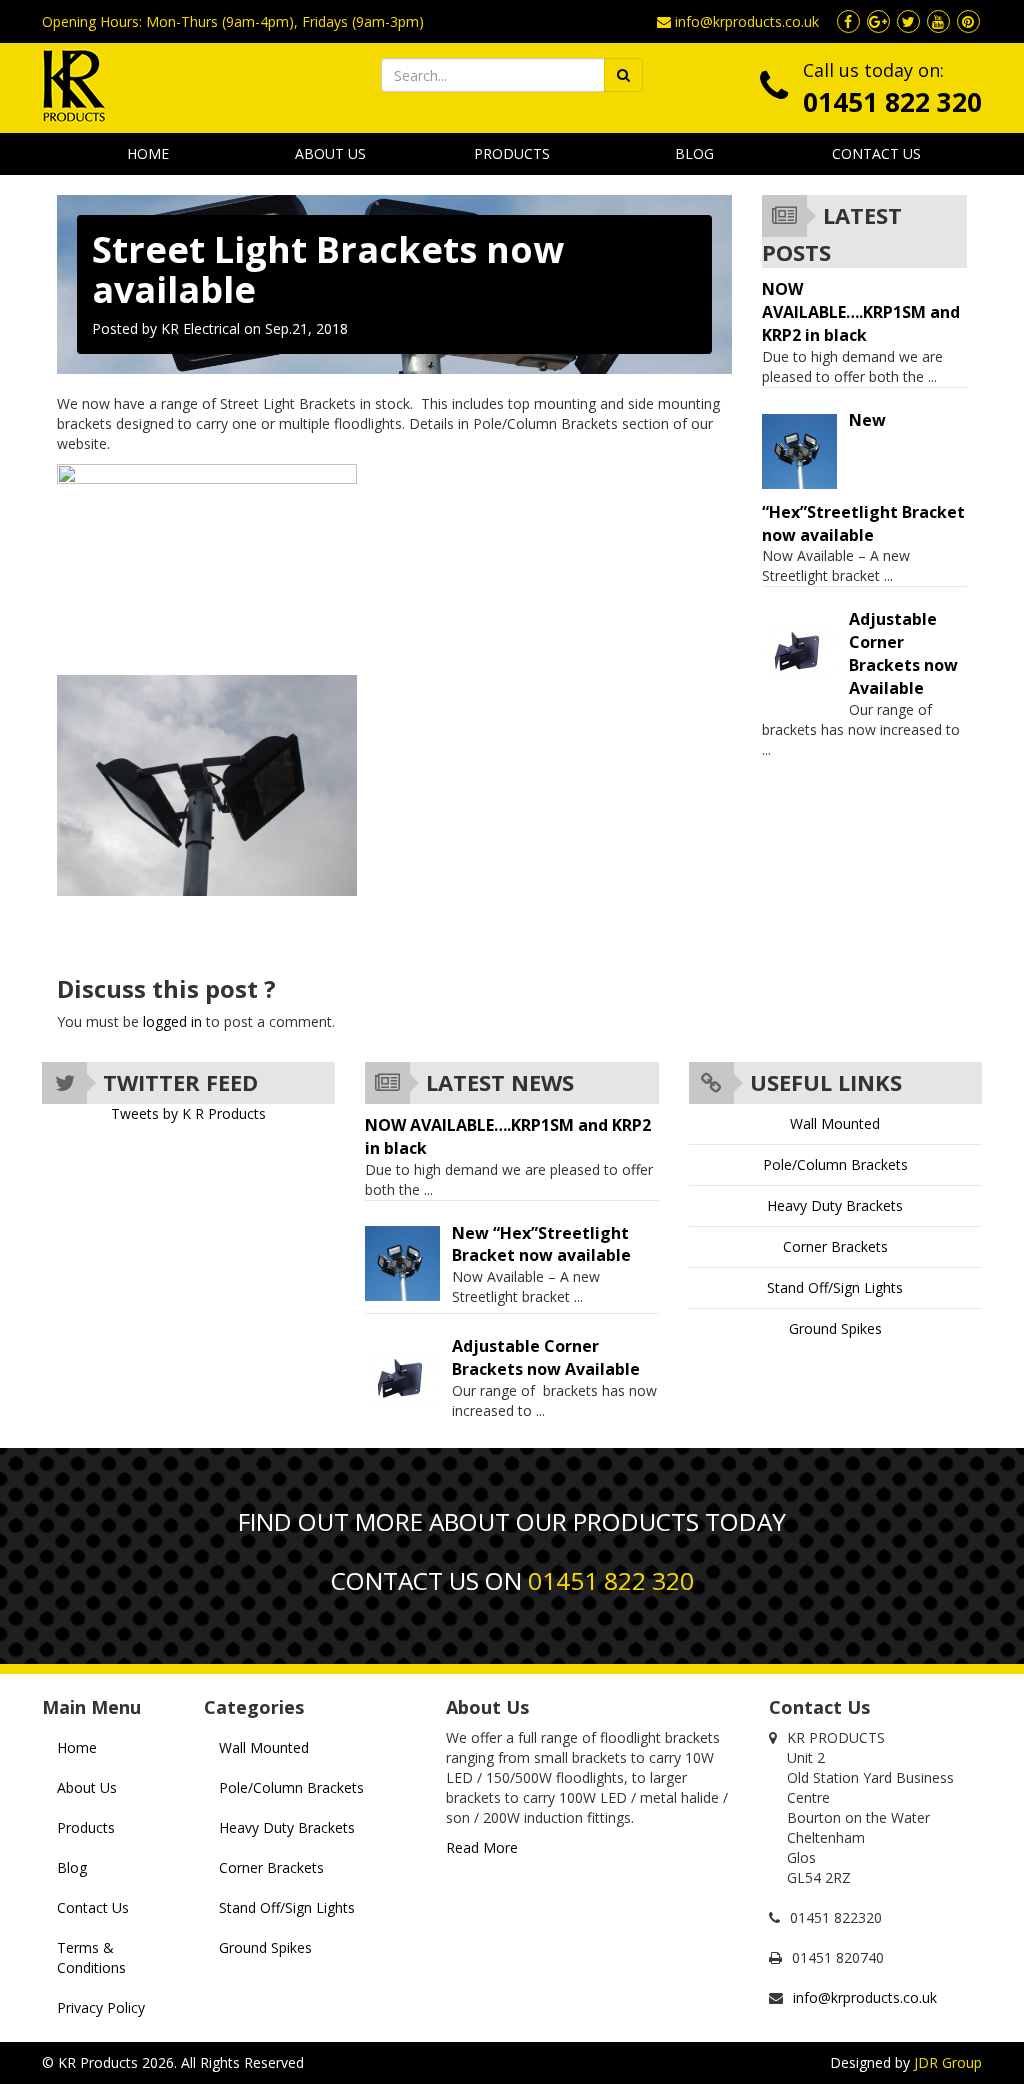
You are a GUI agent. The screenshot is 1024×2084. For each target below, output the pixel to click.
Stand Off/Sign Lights (835, 1287)
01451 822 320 (892, 102)
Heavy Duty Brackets (835, 1205)
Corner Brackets (835, 1246)
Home (148, 153)
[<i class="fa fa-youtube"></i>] (938, 21)
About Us (330, 153)
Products (512, 153)
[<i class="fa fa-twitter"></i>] (908, 21)
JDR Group (948, 2062)
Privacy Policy (101, 2007)
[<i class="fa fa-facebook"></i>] (848, 21)
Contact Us (876, 153)
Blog (694, 153)
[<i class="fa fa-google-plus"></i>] (878, 21)
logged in (172, 1021)
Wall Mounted (835, 1123)
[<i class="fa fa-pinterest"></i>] (968, 21)
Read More (482, 1847)
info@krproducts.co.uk (747, 21)
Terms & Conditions (91, 1957)
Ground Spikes (835, 1328)
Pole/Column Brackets (835, 1164)
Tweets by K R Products (188, 1113)
